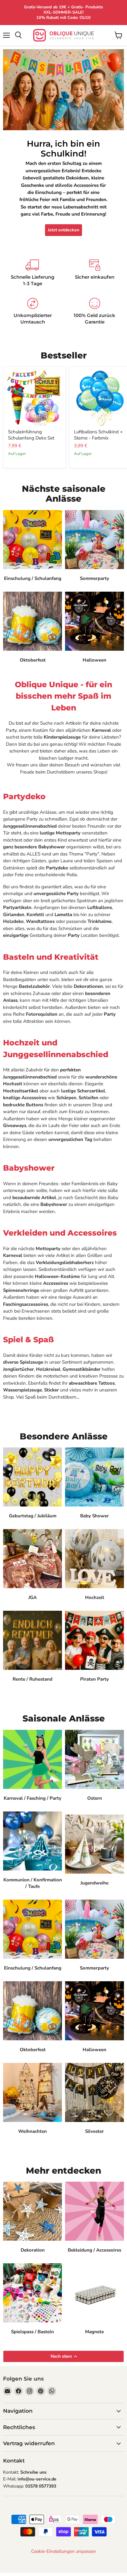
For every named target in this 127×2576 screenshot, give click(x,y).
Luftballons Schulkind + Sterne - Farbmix (98, 435)
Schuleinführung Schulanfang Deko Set (31, 435)
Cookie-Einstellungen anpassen (64, 2551)
